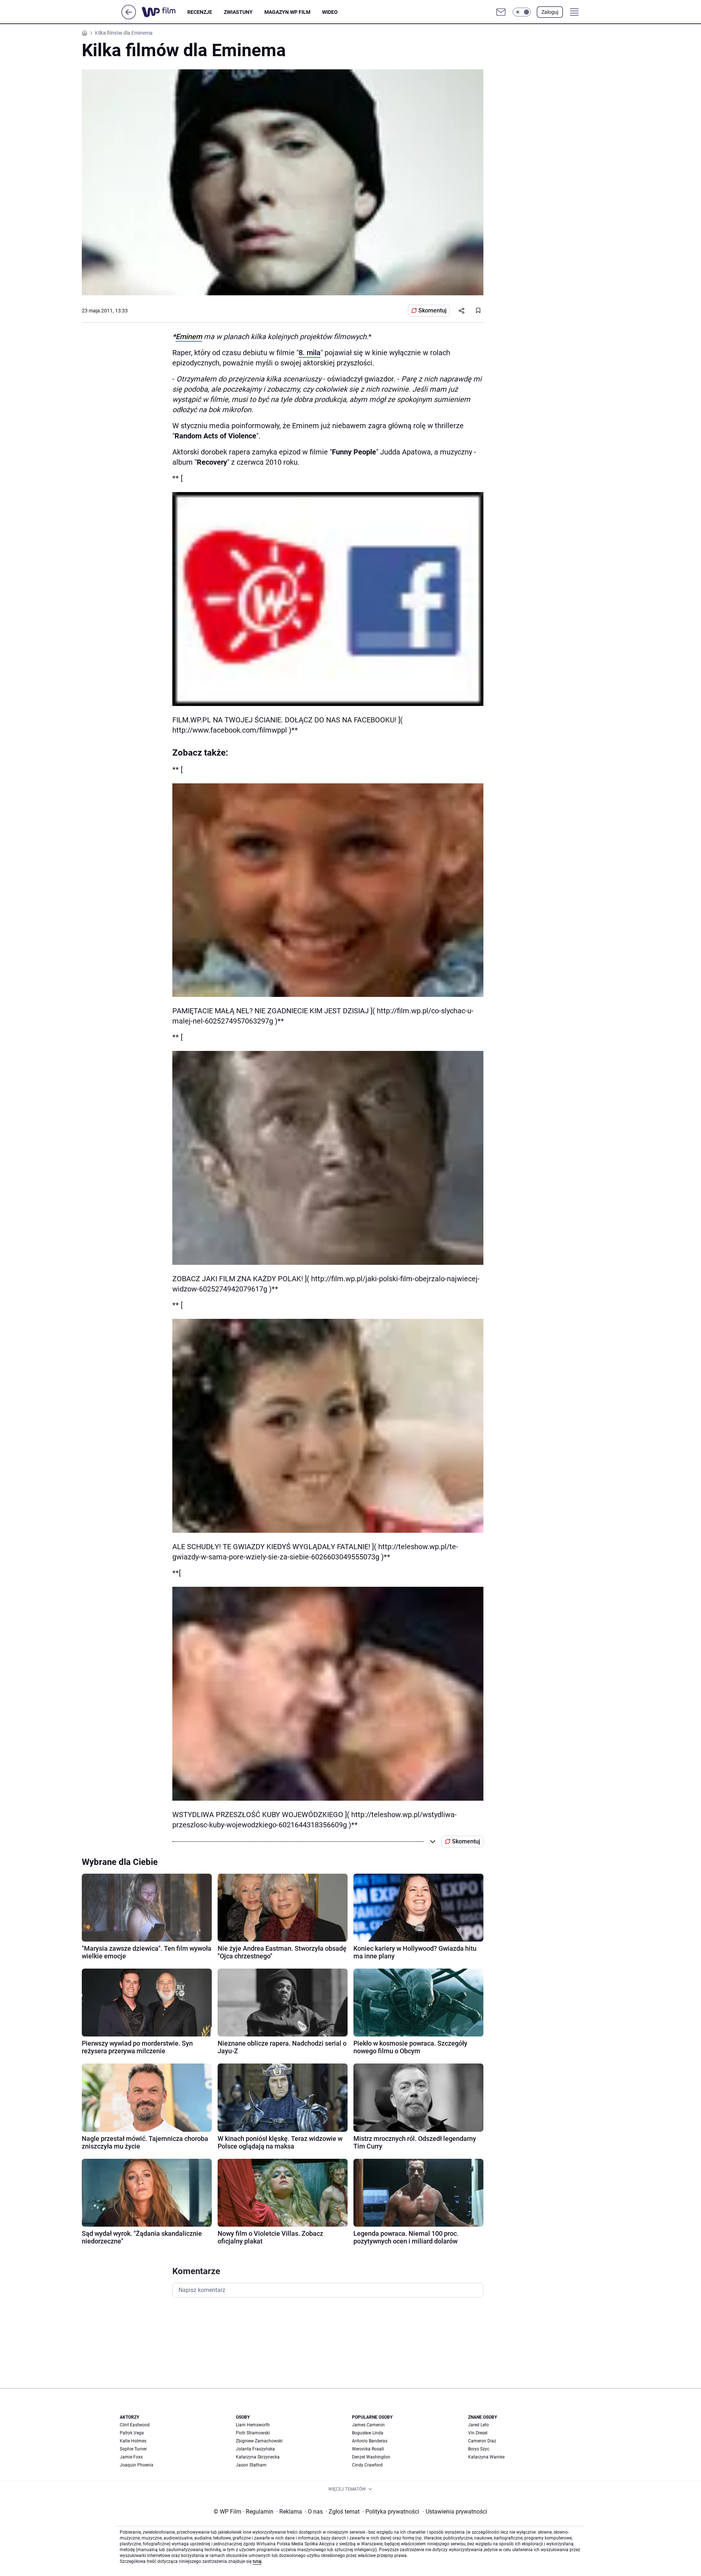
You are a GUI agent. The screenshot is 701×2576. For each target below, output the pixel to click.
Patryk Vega (132, 2433)
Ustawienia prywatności (455, 2512)
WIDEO (330, 12)
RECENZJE (200, 12)
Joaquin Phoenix (137, 2465)
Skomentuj (432, 310)
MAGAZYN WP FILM (287, 12)
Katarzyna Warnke (486, 2457)
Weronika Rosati (368, 2449)
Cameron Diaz (482, 2441)
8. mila (310, 353)
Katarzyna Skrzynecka (258, 2457)
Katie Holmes (133, 2441)
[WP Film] (164, 12)
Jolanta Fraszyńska (255, 2449)
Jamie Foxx (131, 2457)
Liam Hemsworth (253, 2425)
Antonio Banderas (370, 2441)
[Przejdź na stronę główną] (129, 17)
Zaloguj (550, 12)
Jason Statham (251, 2465)
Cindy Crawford (367, 2465)
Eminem (189, 337)
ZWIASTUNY (238, 12)
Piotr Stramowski (253, 2433)
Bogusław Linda (368, 2433)
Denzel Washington (371, 2457)
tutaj (257, 2561)
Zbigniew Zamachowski (259, 2441)
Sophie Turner (133, 2449)
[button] (522, 12)
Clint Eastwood (135, 2425)
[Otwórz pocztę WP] (501, 12)
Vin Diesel (478, 2433)
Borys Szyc (479, 2449)
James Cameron (368, 2425)
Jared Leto (478, 2425)
